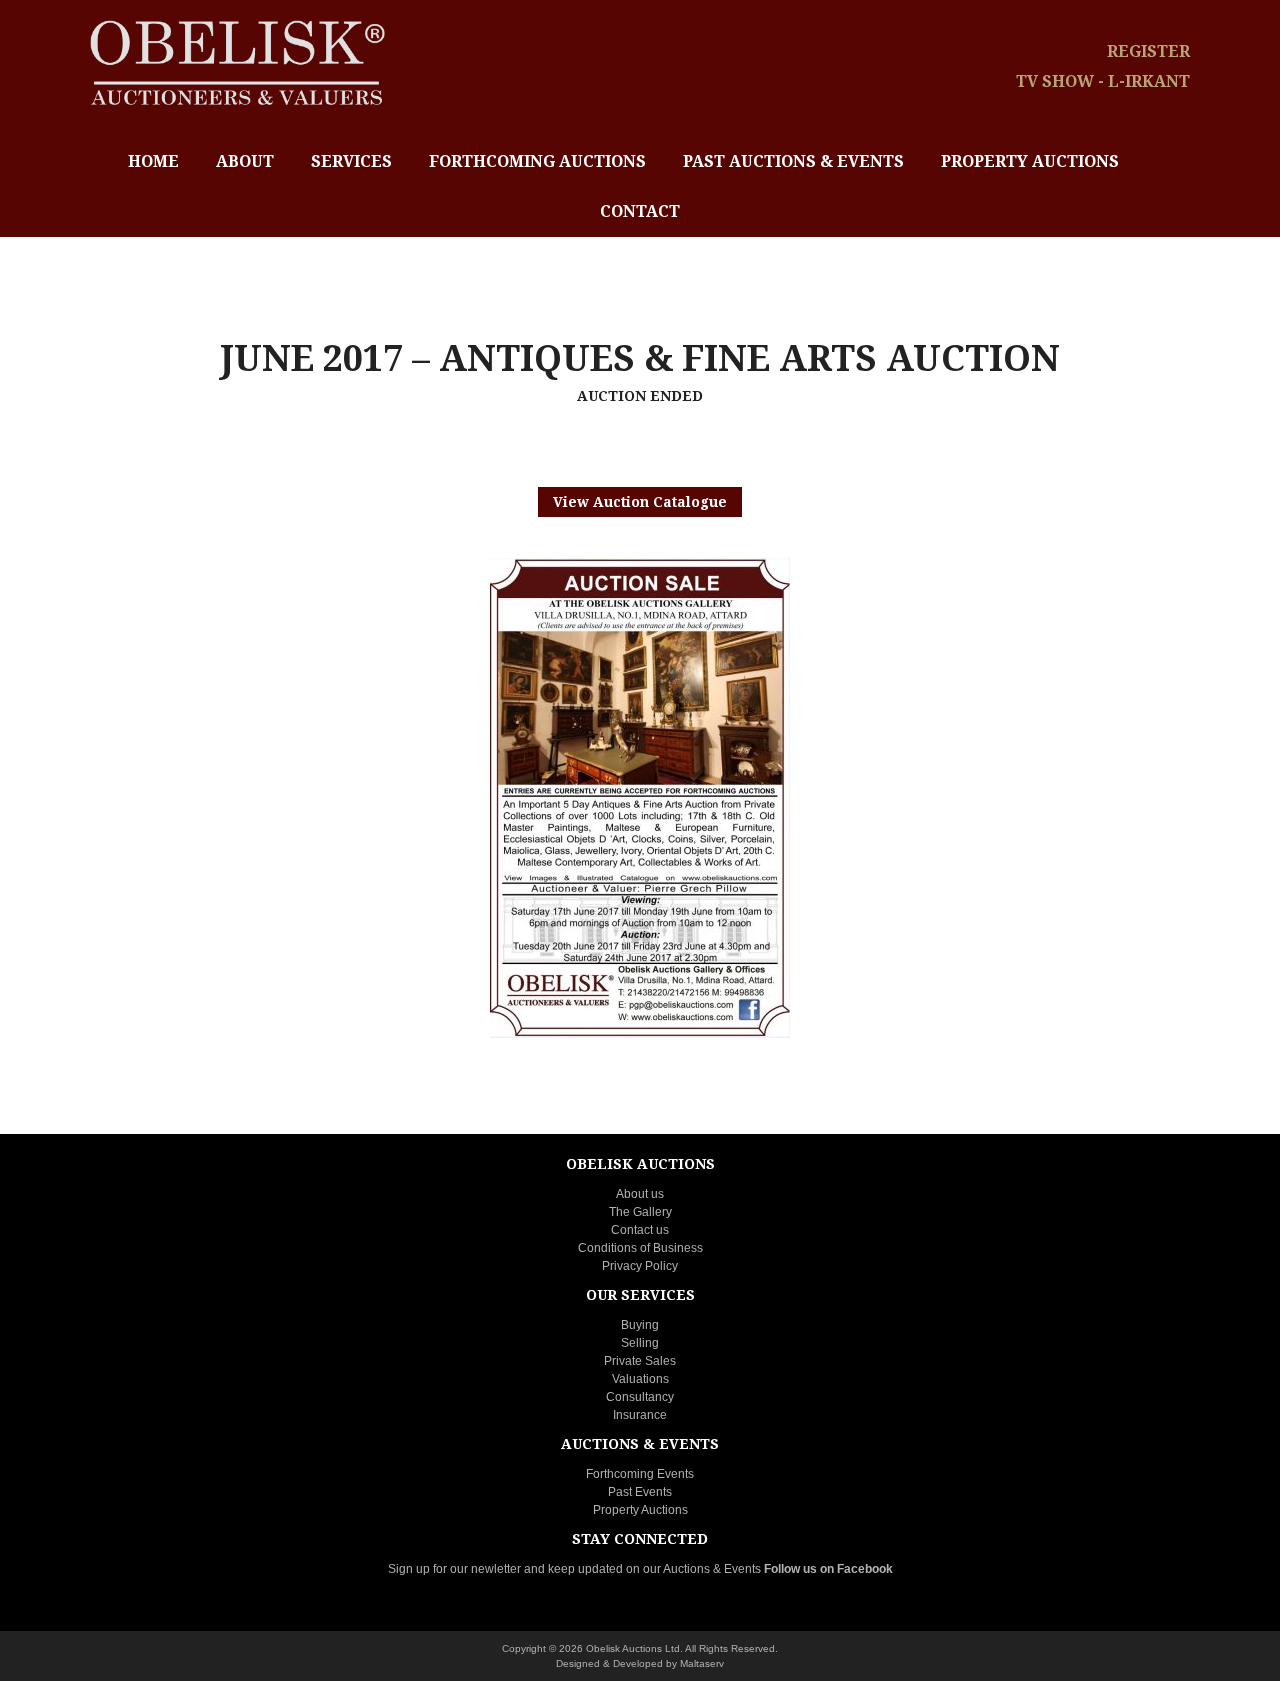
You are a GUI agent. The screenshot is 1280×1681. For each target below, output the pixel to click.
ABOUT (245, 161)
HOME (153, 161)
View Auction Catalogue (640, 502)
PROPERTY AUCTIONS (1030, 161)
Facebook (865, 1569)
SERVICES (351, 161)
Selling (640, 1343)
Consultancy (640, 1397)
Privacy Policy (640, 1266)
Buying (640, 1325)
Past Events (640, 1492)
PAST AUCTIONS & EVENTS (793, 161)
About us (640, 1194)
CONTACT (640, 211)
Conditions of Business (640, 1248)
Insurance (640, 1415)
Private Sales (640, 1361)
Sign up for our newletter (454, 1569)
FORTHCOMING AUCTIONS (537, 161)
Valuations (640, 1379)
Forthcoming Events (640, 1474)
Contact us (640, 1230)
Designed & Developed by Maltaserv (640, 1663)
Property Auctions (640, 1510)
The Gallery (640, 1212)
